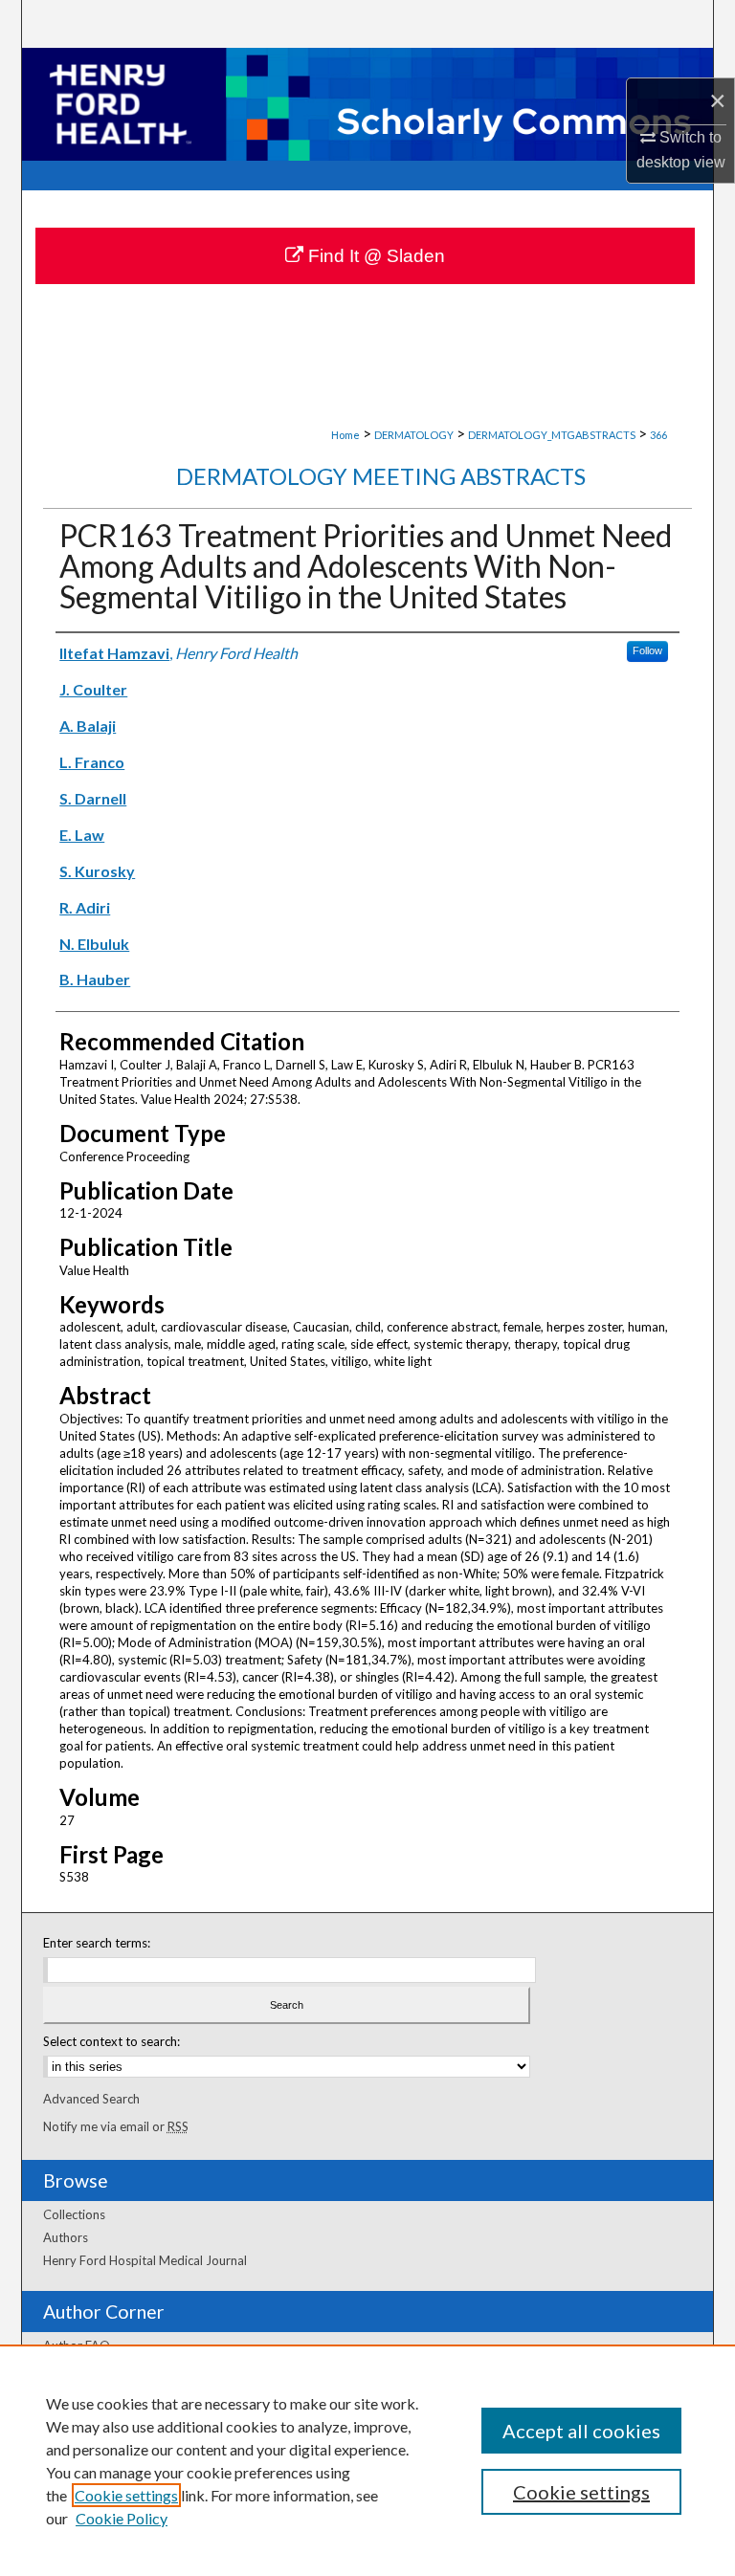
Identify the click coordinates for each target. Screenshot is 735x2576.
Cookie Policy (122, 2518)
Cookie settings (126, 2495)
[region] (367, 2460)
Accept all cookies (581, 2431)
